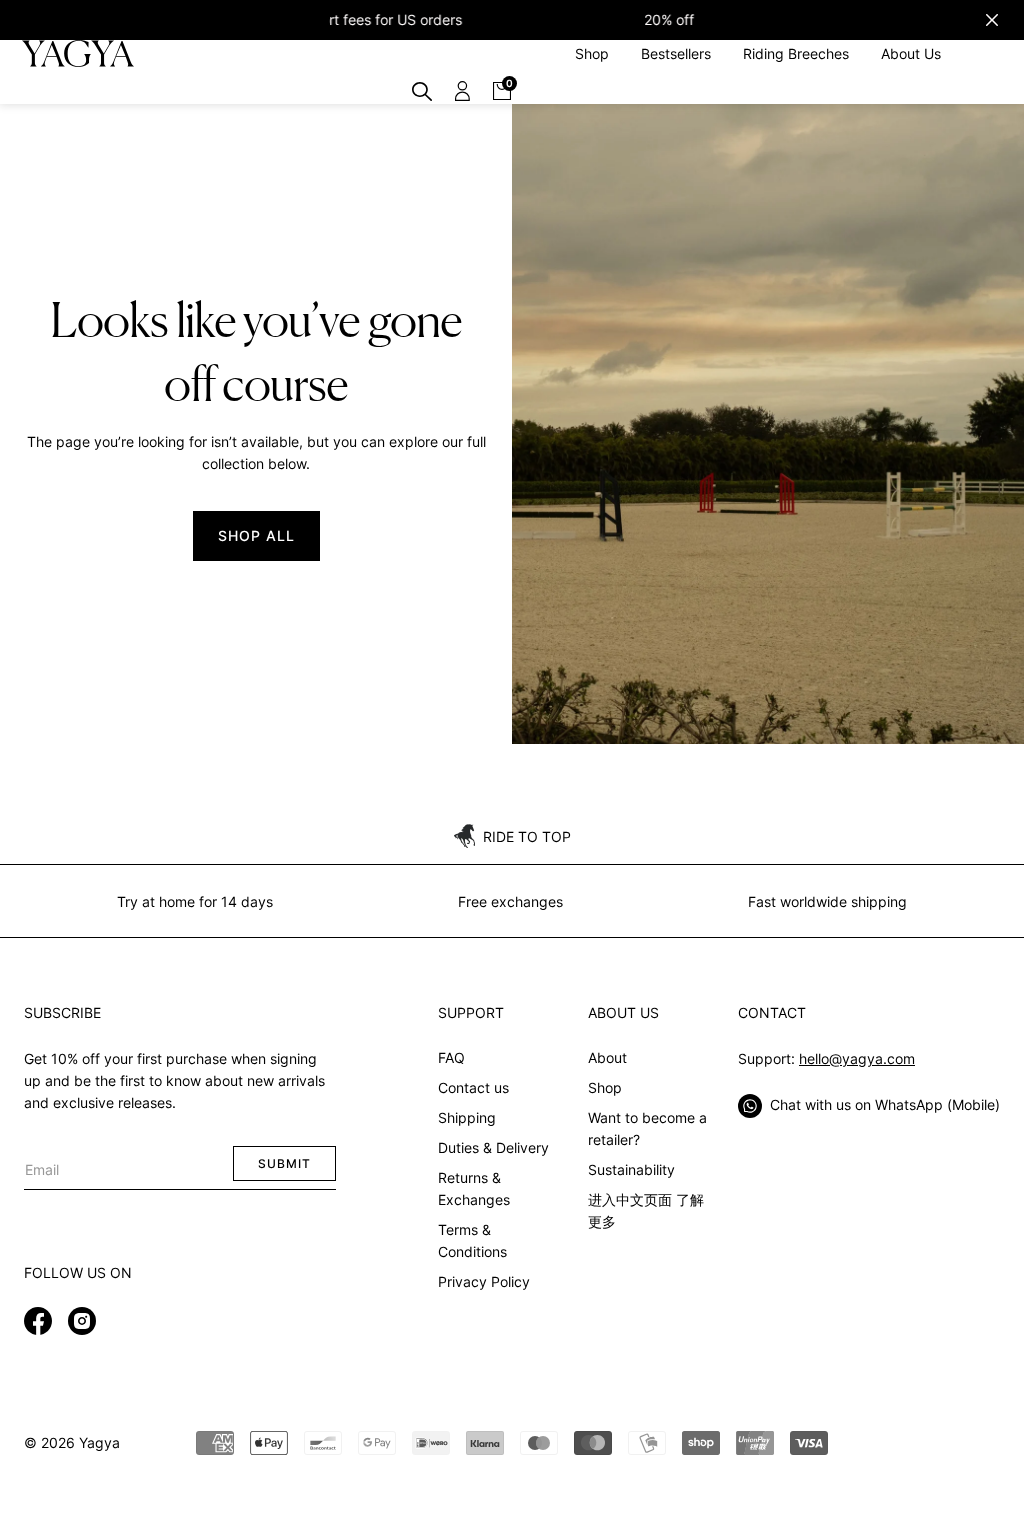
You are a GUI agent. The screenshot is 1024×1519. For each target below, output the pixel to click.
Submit (284, 1163)
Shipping (467, 1117)
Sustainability (631, 1169)
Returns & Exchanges (474, 1188)
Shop (605, 1087)
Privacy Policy (484, 1281)
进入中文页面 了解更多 (646, 1210)
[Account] (462, 91)
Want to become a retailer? (647, 1128)
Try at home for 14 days (195, 901)
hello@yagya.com (857, 1058)
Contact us (473, 1087)
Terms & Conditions (472, 1240)
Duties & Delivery (493, 1147)
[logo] (77, 53)
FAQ (451, 1057)
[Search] (422, 91)
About (607, 1057)
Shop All (256, 535)
